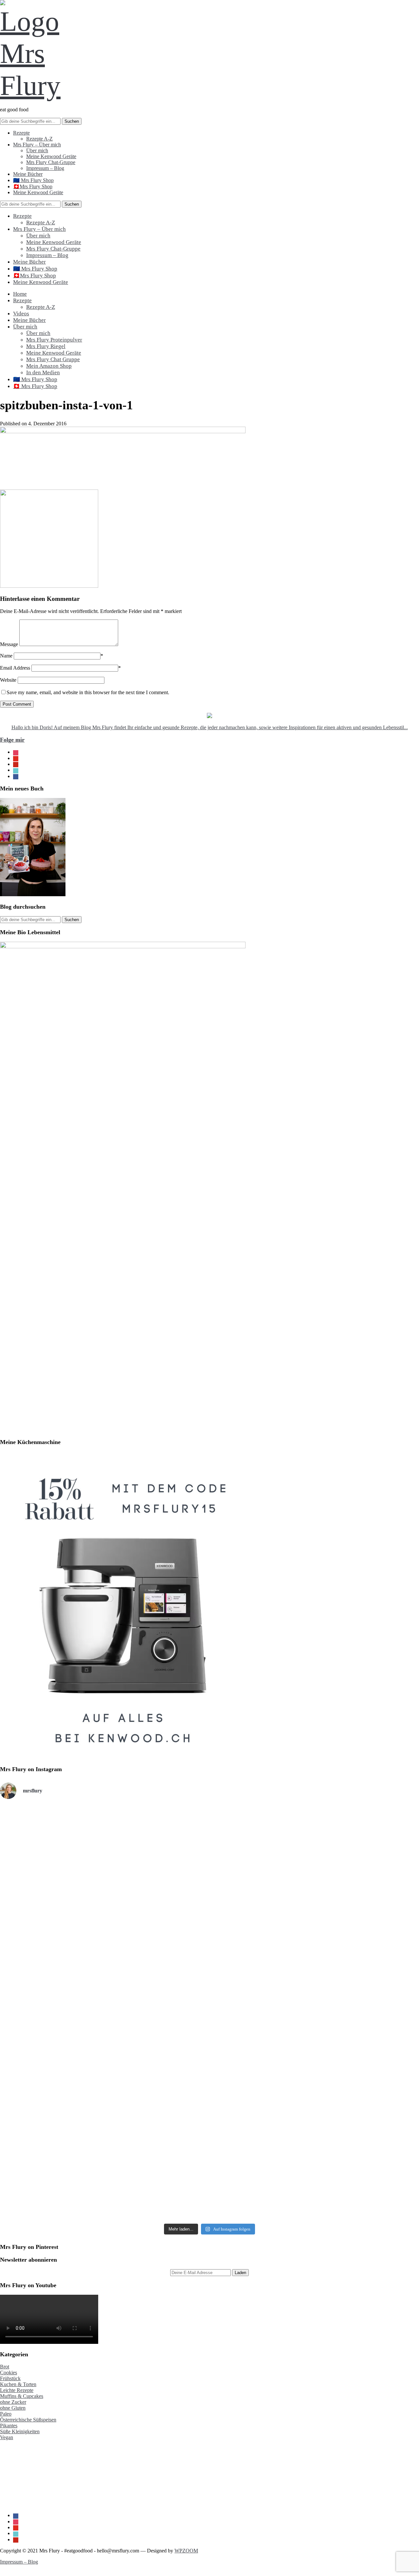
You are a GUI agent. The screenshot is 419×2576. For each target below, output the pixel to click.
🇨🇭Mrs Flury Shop (33, 186)
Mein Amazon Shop (49, 366)
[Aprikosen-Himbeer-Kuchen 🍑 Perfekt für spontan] (209, 1866)
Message (9, 644)
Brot (5, 2367)
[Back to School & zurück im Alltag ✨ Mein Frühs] (209, 2147)
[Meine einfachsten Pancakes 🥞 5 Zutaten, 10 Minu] (69, 1846)
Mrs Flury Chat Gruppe (53, 359)
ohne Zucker (13, 2402)
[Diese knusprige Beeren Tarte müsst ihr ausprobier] (209, 2000)
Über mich (37, 150)
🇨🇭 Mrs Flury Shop (35, 386)
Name (6, 656)
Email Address (15, 668)
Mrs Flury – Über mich (37, 145)
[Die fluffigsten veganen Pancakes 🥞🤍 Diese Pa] (69, 2123)
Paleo (6, 2414)
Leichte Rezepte (17, 2390)
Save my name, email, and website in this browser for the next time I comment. (88, 692)
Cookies (9, 2372)
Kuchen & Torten (18, 2384)
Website (8, 680)
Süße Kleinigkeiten (20, 2431)
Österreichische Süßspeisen (28, 2420)
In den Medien (43, 372)
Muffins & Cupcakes (22, 2396)
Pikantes (9, 2426)
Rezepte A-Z (39, 139)
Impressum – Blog (45, 168)
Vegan (7, 2437)
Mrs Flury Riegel (46, 346)
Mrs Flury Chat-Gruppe (51, 162)
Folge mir (12, 740)
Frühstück (10, 2378)
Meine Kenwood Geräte (51, 156)
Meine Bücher (28, 174)
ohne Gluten (13, 2408)
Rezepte (21, 133)
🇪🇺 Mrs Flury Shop (33, 180)
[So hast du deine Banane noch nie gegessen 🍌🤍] (350, 1863)
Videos (21, 314)
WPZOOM (186, 2551)
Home (20, 294)
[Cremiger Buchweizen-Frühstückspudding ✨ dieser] (350, 1985)
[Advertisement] (33, 2473)
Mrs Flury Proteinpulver (54, 340)
